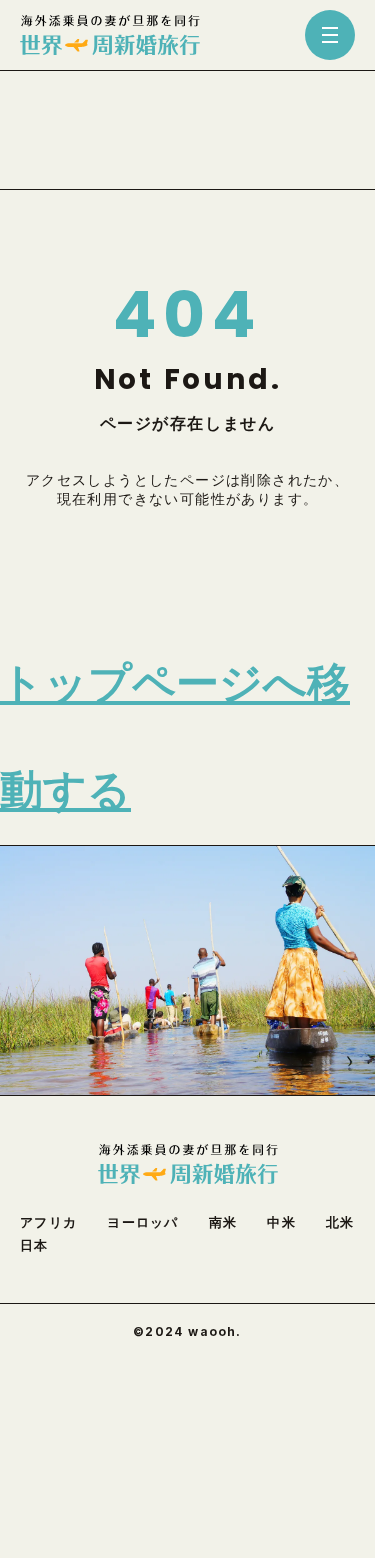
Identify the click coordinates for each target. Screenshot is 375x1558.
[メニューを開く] (330, 35)
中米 (281, 1222)
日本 (34, 1245)
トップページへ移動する (175, 737)
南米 (223, 1222)
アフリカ (48, 1222)
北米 (340, 1222)
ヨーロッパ (143, 1222)
